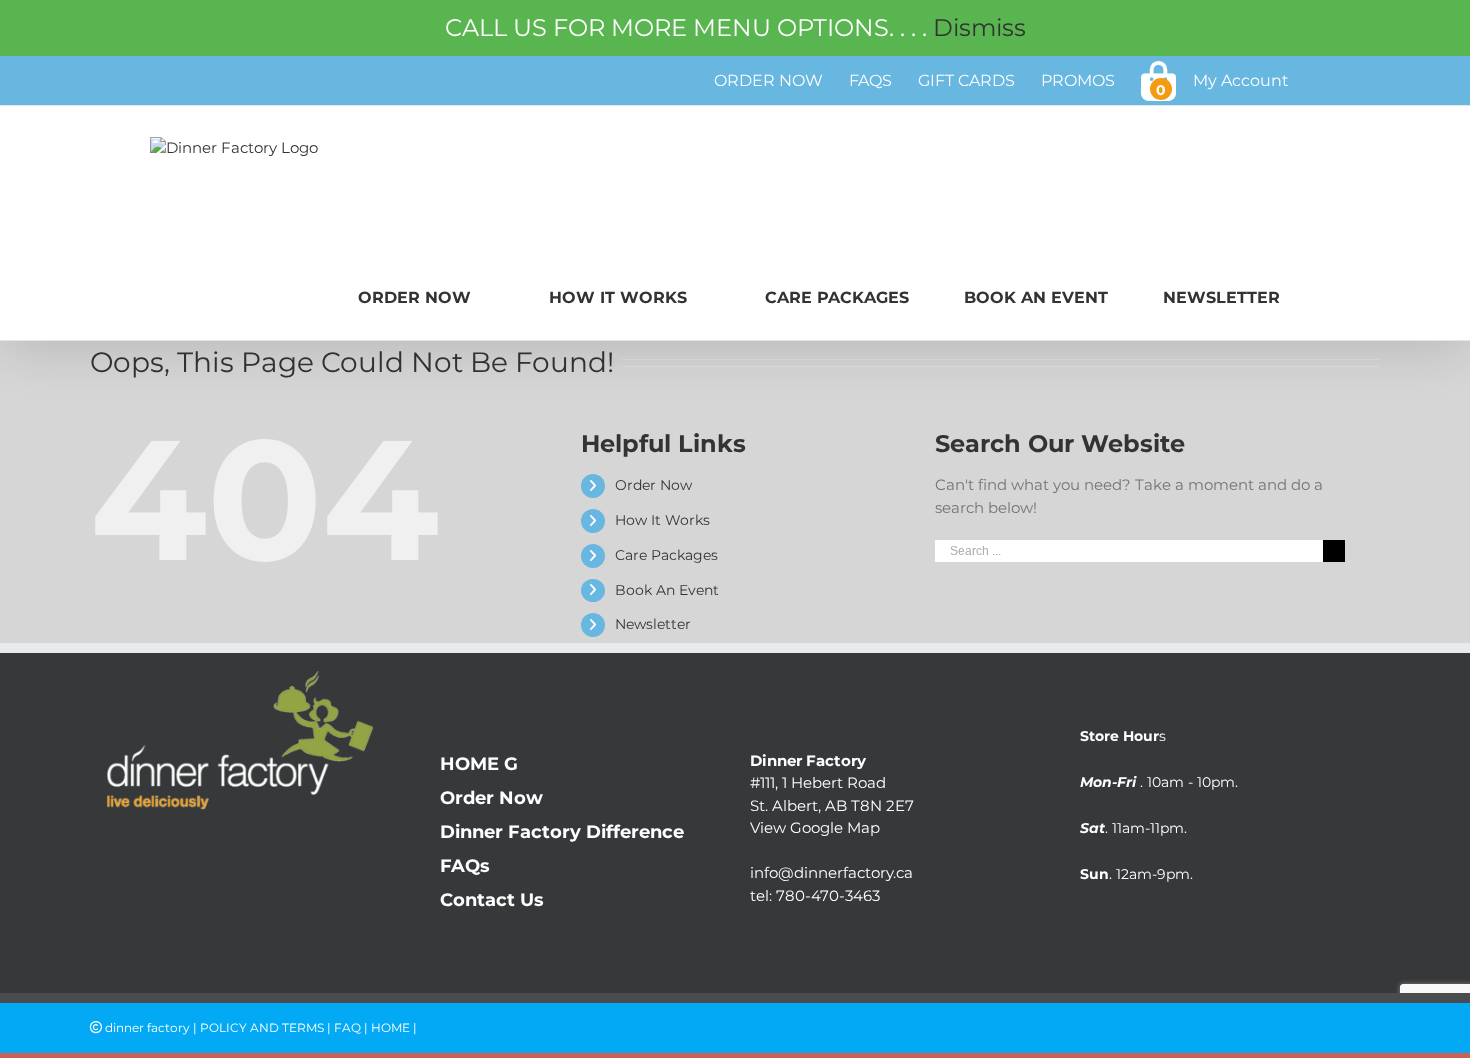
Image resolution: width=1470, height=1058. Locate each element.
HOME (390, 1027)
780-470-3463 (828, 895)
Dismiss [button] (979, 27)
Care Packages (666, 555)
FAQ (347, 1027)
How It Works (662, 520)
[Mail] (182, 852)
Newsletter (653, 624)
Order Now (653, 485)
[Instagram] (142, 852)
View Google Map (815, 827)
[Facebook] (102, 852)
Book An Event (667, 590)
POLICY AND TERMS (262, 1027)
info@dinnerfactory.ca (831, 872)
